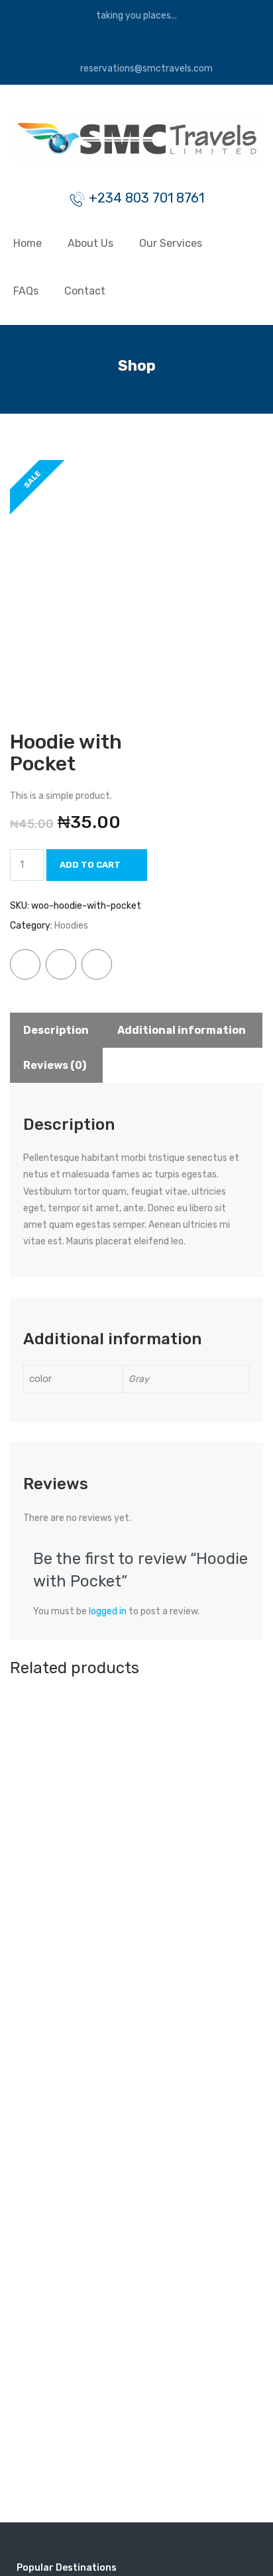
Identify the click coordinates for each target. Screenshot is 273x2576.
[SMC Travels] (136, 141)
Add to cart (90, 865)
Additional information (182, 1030)
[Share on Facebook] (25, 964)
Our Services (171, 243)
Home (27, 243)
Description (56, 1030)
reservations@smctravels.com (145, 69)
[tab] (56, 1030)
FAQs (26, 291)
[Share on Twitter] (61, 964)
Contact (85, 291)
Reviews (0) (55, 1065)
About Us (90, 243)
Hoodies (71, 926)
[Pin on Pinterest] (97, 964)
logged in (108, 1611)
